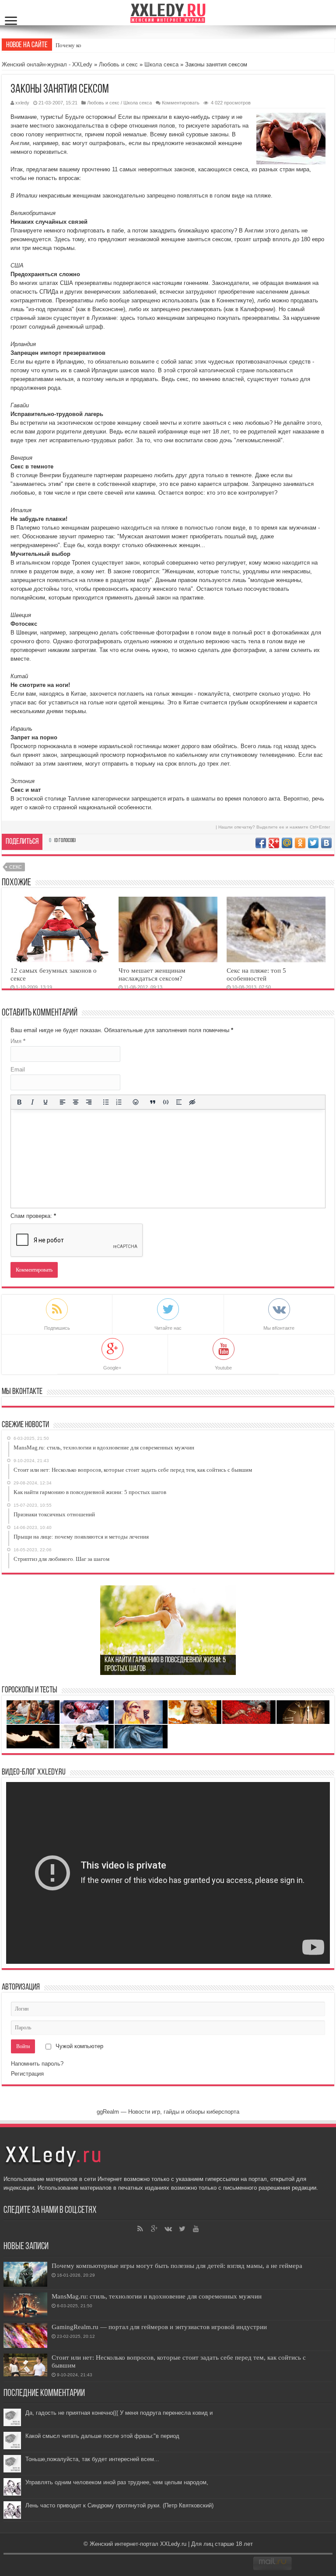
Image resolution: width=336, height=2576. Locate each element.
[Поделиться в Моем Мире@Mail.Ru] (287, 843)
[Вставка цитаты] (153, 1102)
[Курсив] (32, 1102)
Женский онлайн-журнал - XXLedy (47, 64)
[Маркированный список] (105, 1102)
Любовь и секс (118, 64)
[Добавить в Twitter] (313, 843)
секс (16, 867)
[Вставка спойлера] (179, 1102)
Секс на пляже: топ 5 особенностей (256, 974)
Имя (18, 1041)
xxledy (22, 103)
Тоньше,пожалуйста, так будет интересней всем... (92, 2459)
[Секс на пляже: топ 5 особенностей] (276, 929)
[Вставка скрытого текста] (192, 1102)
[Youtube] (196, 2229)
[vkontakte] (168, 2229)
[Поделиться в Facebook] (261, 843)
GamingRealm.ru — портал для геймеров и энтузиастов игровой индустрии (159, 2327)
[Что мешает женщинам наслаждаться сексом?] (168, 929)
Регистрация (27, 2074)
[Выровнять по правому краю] (89, 1102)
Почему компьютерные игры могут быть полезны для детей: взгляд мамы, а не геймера (177, 2266)
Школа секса (161, 64)
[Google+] (154, 2229)
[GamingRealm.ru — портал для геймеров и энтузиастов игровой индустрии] (25, 2335)
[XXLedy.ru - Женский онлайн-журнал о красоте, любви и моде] (168, 12)
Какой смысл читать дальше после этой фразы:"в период (102, 2436)
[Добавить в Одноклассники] (300, 843)
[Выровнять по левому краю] (63, 1102)
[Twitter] (182, 2229)
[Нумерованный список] (119, 1102)
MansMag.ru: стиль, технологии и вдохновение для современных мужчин (157, 2296)
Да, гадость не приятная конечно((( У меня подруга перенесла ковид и (119, 2413)
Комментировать (181, 103)
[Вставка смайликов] (136, 1102)
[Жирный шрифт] (19, 1102)
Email (18, 1070)
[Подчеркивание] (45, 1102)
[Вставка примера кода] (166, 1102)
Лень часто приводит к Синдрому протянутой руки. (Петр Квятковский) (119, 2505)
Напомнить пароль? (37, 2064)
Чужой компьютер (79, 2046)
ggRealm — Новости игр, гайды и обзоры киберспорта (168, 2112)
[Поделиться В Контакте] (326, 843)
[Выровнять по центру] (76, 1102)
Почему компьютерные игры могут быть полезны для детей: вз (133, 45)
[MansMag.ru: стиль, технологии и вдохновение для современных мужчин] (25, 2305)
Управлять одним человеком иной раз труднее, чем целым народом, (117, 2482)
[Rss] (140, 2229)
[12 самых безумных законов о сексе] (60, 929)
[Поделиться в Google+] (274, 843)
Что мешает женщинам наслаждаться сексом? (152, 974)
